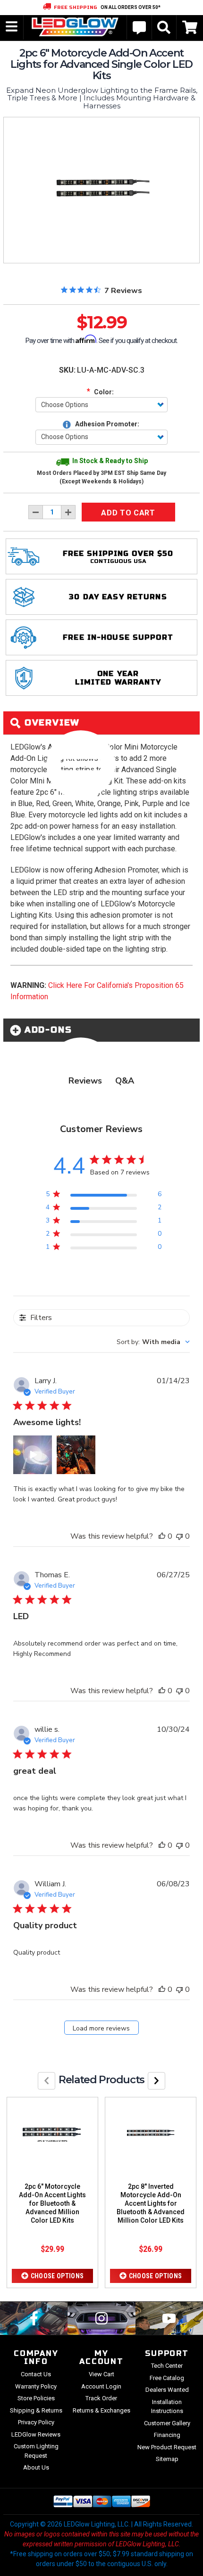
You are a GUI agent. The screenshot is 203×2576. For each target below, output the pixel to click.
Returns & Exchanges (101, 2410)
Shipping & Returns (36, 2410)
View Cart (101, 2374)
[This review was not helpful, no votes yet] (179, 1536)
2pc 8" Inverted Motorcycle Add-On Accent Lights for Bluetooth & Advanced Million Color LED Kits (151, 2203)
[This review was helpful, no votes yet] (162, 1536)
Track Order (101, 2398)
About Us (36, 2467)
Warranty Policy (36, 2386)
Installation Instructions (167, 2407)
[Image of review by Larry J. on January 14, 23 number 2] (76, 1455)
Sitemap (167, 2459)
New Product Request (167, 2447)
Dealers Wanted (167, 2390)
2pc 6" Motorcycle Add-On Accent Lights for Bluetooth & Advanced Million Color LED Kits (52, 2203)
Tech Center (167, 2366)
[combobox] (153, 1342)
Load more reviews (101, 2028)
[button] (33, 1455)
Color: (100, 391)
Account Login (101, 2386)
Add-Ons (47, 1030)
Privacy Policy (36, 2422)
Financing (167, 2435)
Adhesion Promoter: (106, 424)
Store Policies (36, 2398)
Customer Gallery (167, 2423)
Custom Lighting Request (36, 2451)
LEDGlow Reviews (36, 2434)
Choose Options (57, 2276)
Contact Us (36, 2374)
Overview (51, 723)
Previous (47, 2081)
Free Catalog (167, 2378)
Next (156, 2081)
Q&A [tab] (125, 1081)
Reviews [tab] (85, 1081)
